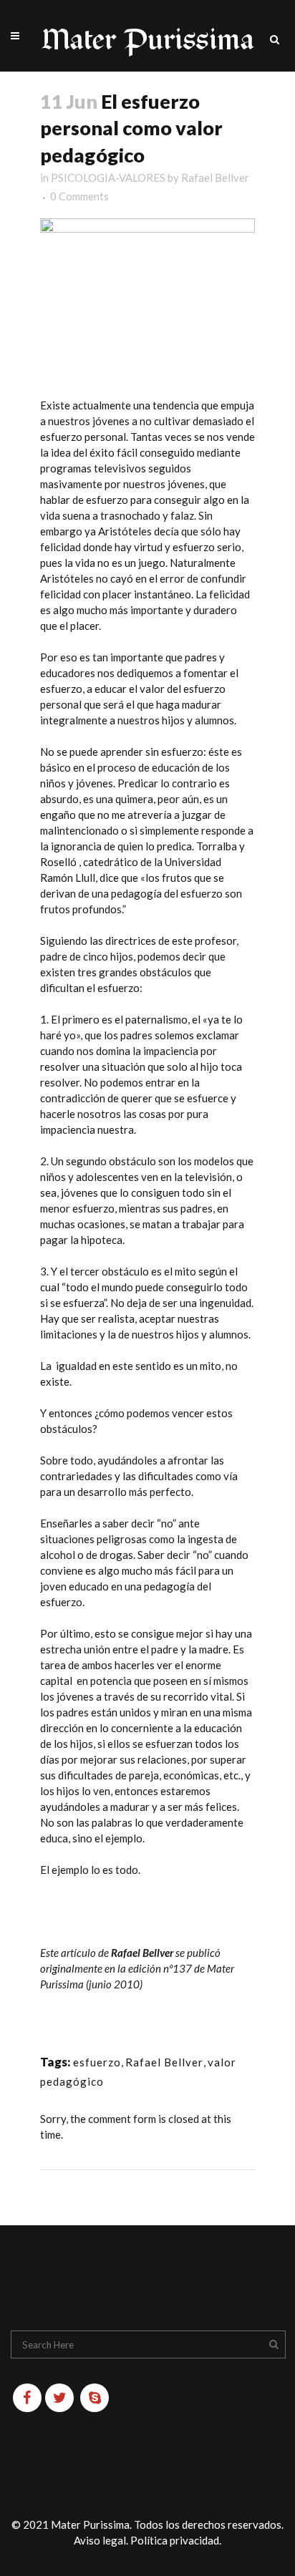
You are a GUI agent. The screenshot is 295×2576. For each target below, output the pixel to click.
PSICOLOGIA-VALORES (108, 178)
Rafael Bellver (215, 178)
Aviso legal (100, 2540)
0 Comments (79, 196)
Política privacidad (175, 2540)
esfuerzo (97, 2062)
